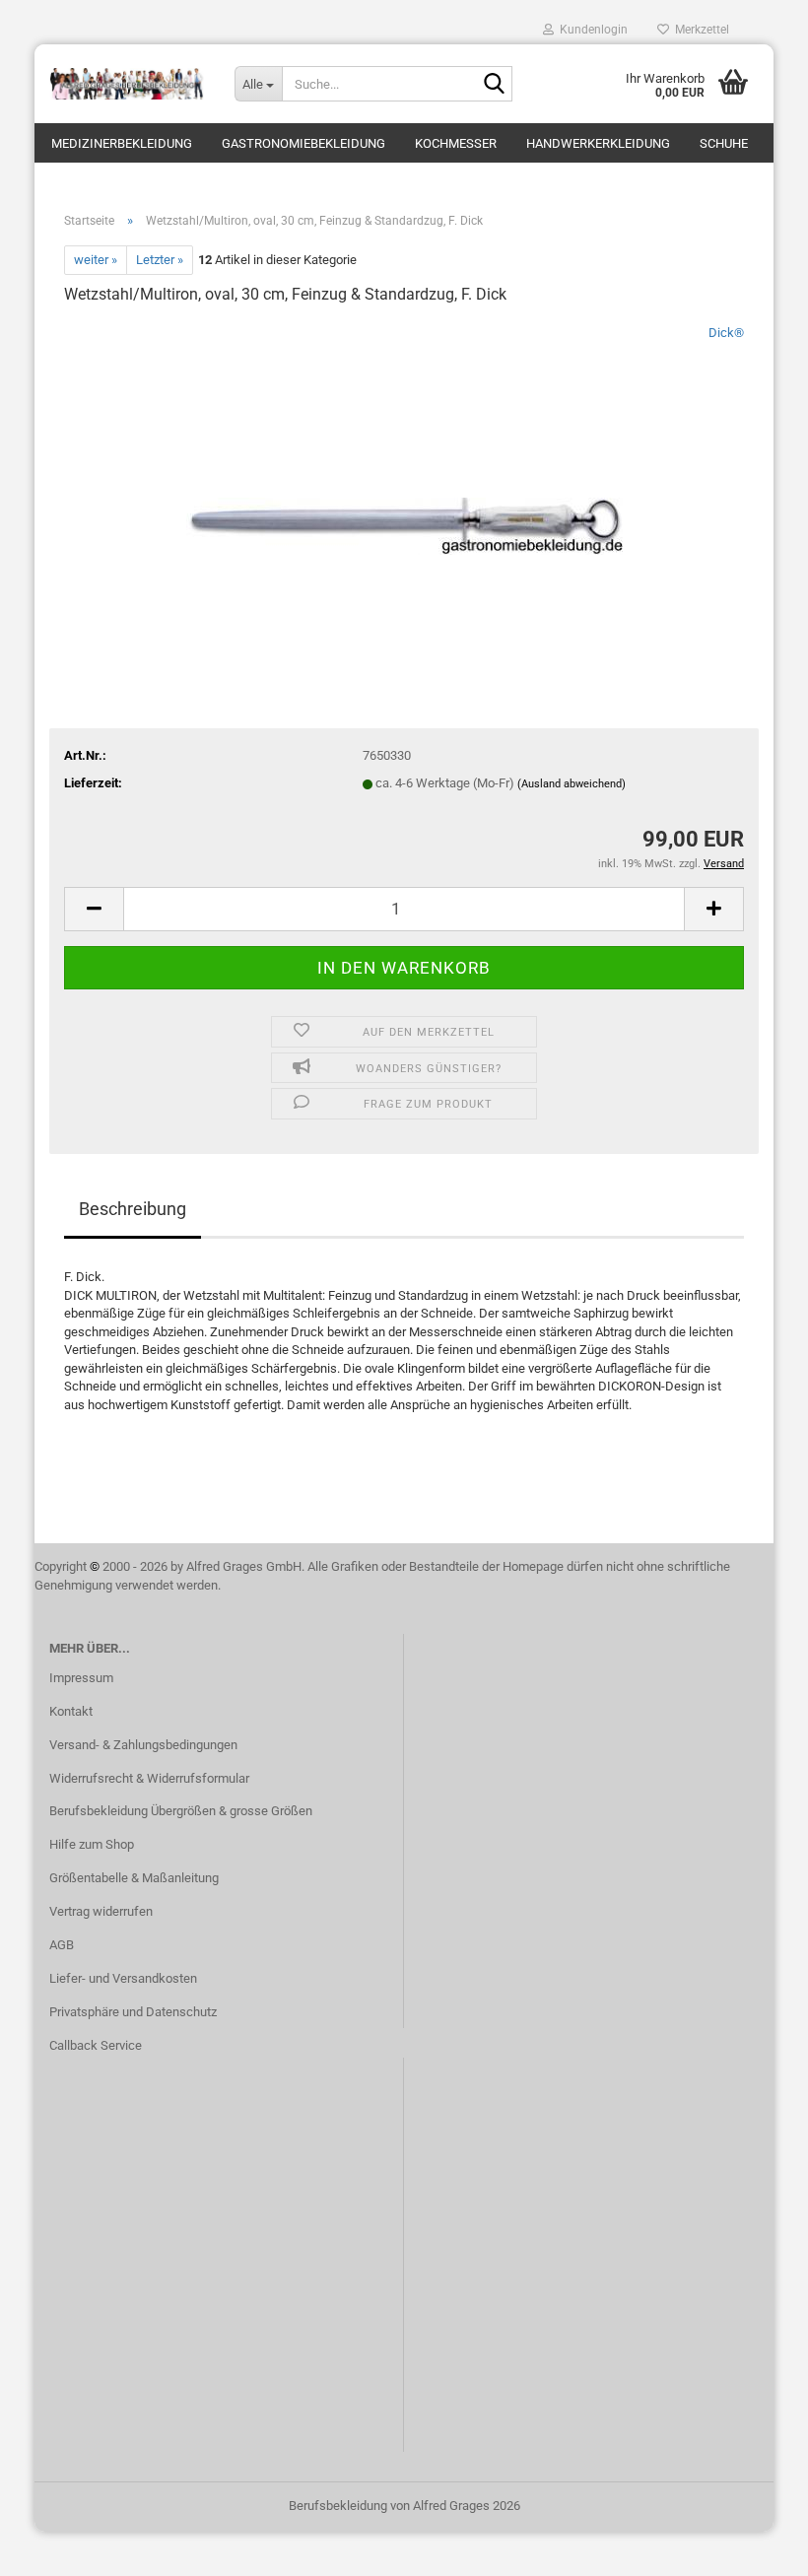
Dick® (726, 333)
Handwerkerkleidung (598, 143)
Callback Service (96, 2045)
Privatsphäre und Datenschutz (133, 2012)
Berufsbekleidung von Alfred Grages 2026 (404, 2506)
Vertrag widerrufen (101, 1911)
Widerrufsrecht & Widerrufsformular (149, 1778)
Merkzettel (699, 30)
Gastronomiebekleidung (303, 143)
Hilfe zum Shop (92, 1844)
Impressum (81, 1678)
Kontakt (71, 1711)
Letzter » (160, 260)
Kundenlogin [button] (591, 30)
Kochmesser (456, 143)
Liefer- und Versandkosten (123, 1978)
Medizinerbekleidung (122, 143)
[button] (94, 909)
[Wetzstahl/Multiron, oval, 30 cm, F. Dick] (404, 471)
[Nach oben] (754, 2546)
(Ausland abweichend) (572, 784)
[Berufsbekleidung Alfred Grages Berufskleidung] (127, 84)
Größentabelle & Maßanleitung (134, 1878)
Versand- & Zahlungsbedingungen (143, 1745)
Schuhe (724, 143)
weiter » (96, 260)
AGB (62, 1945)
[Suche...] (494, 85)
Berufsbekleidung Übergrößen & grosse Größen (181, 1811)
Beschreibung (133, 1209)
